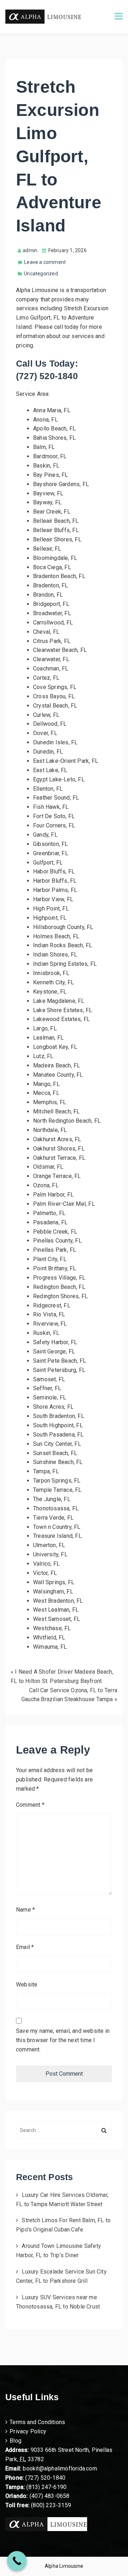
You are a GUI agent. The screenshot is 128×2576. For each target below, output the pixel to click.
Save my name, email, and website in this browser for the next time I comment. (63, 2040)
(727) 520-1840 (45, 2478)
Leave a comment (45, 262)
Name (25, 1910)
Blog (15, 2441)
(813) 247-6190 (46, 2487)
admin (30, 250)
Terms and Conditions (37, 2422)
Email (25, 1947)
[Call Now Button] (17, 2561)
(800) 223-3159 (51, 2505)
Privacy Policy (28, 2431)
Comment (30, 1805)
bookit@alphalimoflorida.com (59, 2468)
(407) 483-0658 (50, 2496)
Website (27, 1985)
